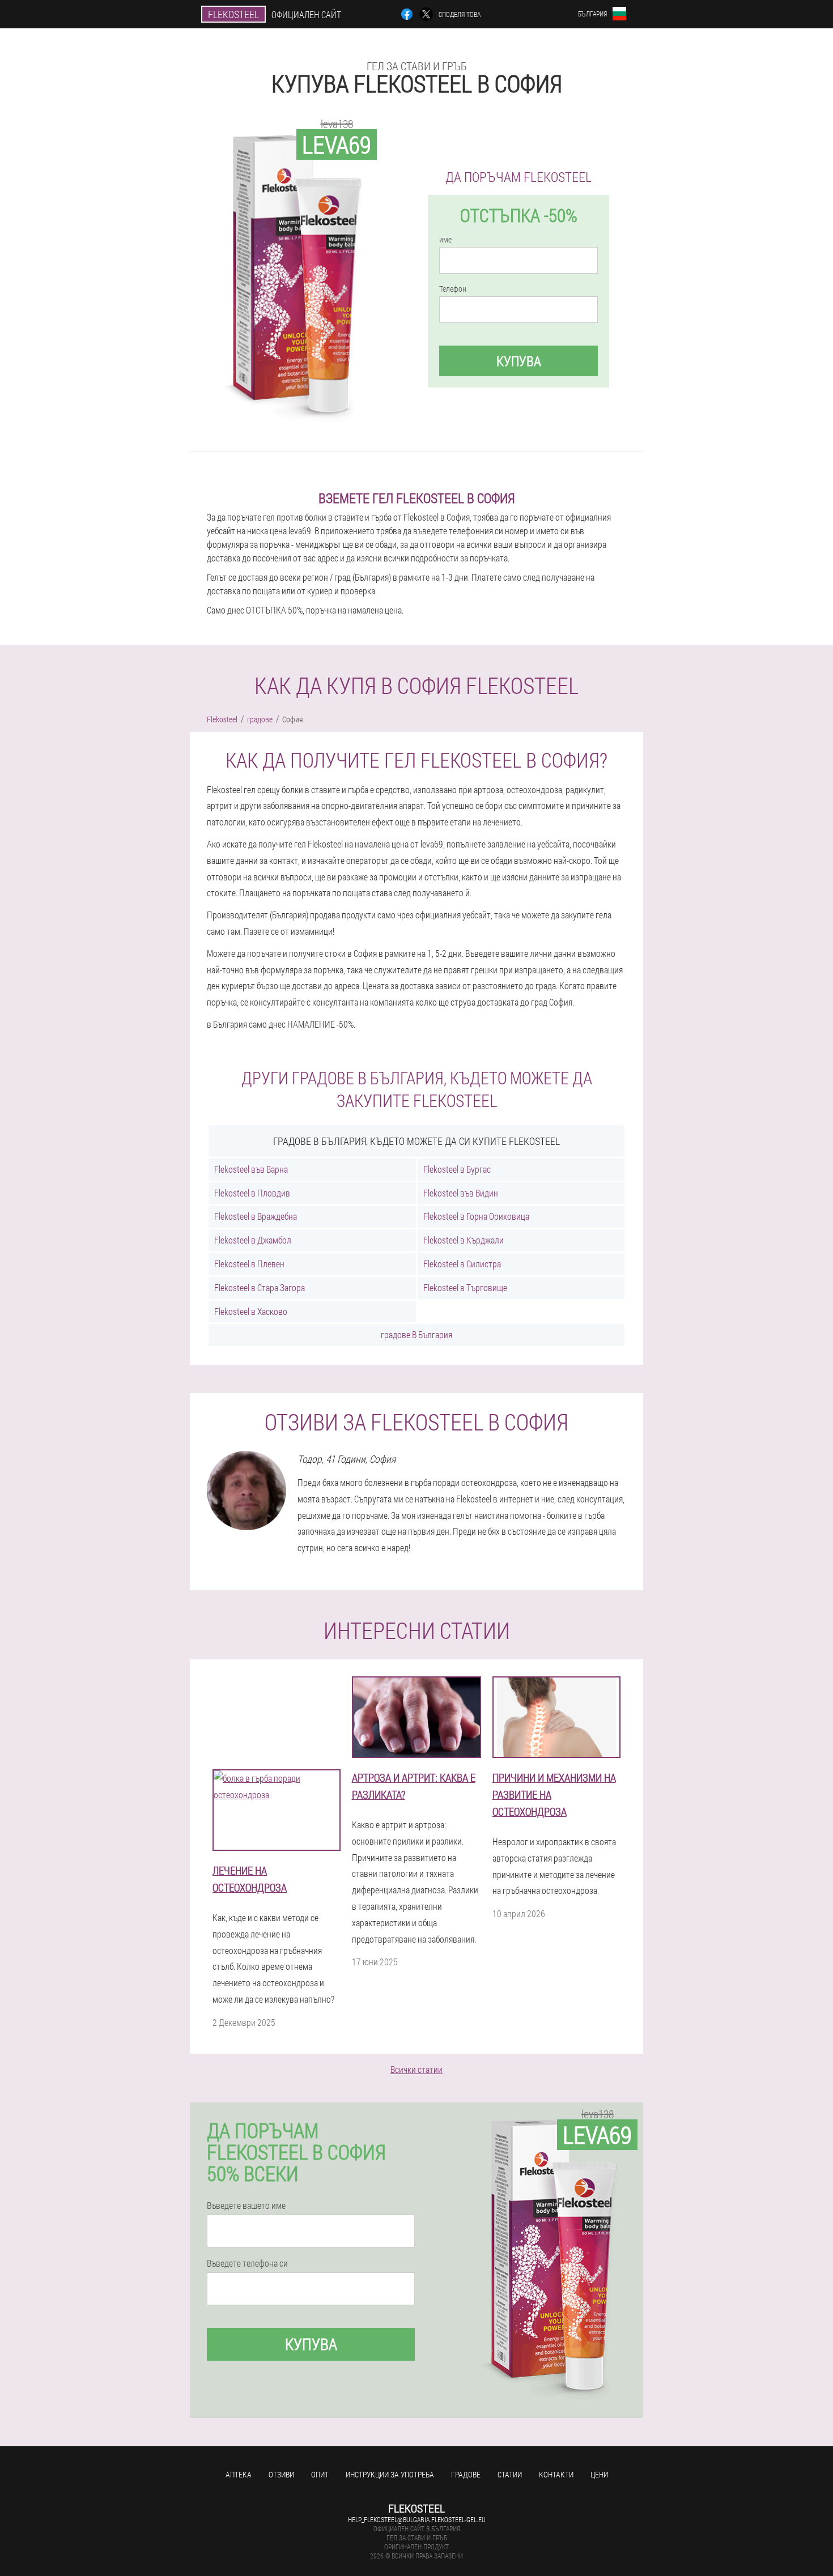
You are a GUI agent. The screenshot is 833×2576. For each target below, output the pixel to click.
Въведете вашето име (246, 2205)
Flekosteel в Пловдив (252, 1193)
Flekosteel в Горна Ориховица (476, 1216)
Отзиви (281, 2474)
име (445, 240)
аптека (239, 2474)
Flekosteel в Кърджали (464, 1240)
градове (466, 2474)
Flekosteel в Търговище (465, 1287)
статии (510, 2474)
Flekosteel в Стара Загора (260, 1287)
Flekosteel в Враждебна (256, 1216)
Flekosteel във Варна (251, 1169)
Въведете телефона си (247, 2263)
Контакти (556, 2474)
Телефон (453, 289)
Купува (519, 361)
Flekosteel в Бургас (457, 1169)
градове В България (416, 1334)
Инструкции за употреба (390, 2474)
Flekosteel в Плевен (249, 1264)
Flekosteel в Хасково (251, 1311)
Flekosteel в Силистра (462, 1264)
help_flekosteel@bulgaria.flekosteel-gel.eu (417, 2519)
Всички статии (416, 2069)
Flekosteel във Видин (461, 1193)
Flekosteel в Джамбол (253, 1240)
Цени (599, 2474)
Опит (320, 2474)
